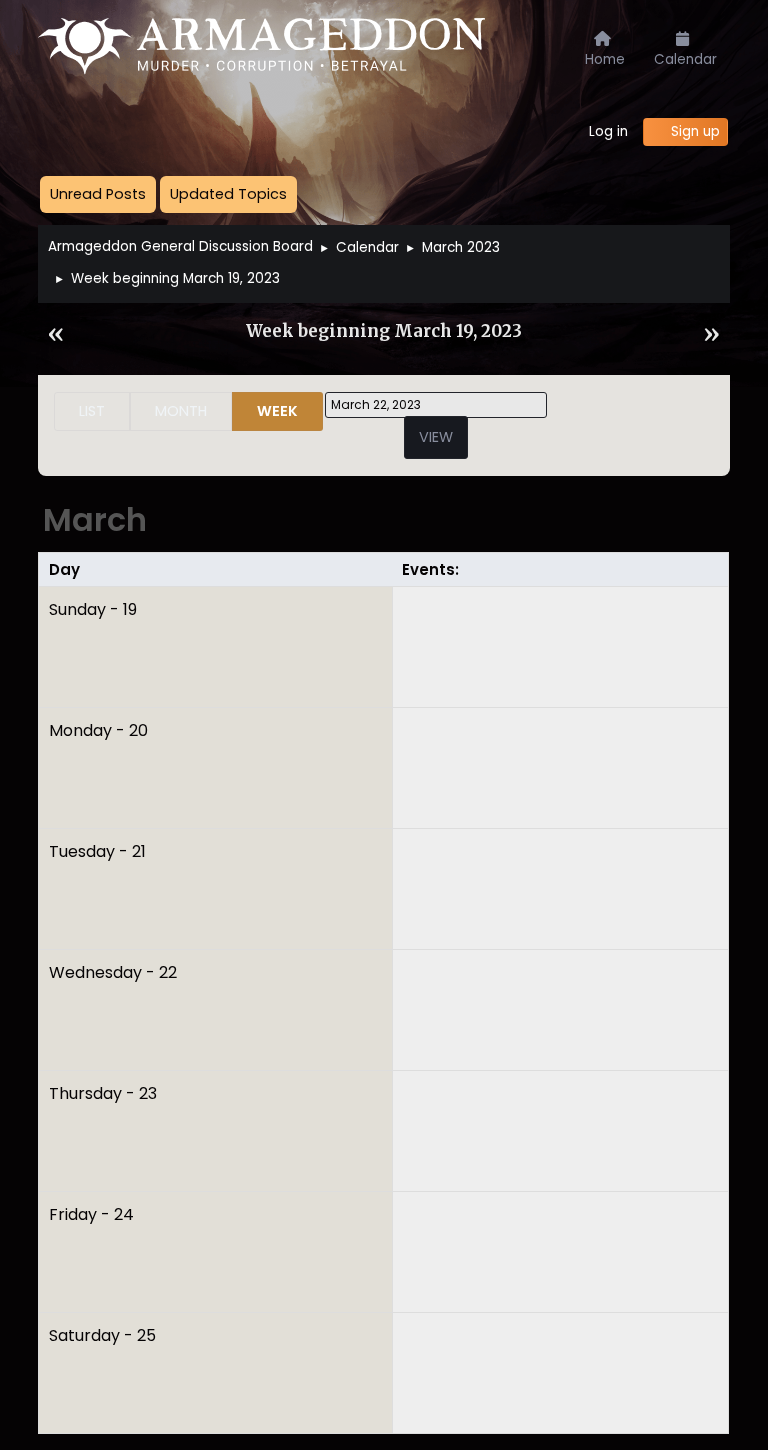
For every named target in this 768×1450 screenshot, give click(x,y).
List (92, 411)
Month (181, 411)
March (95, 519)
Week (277, 411)
